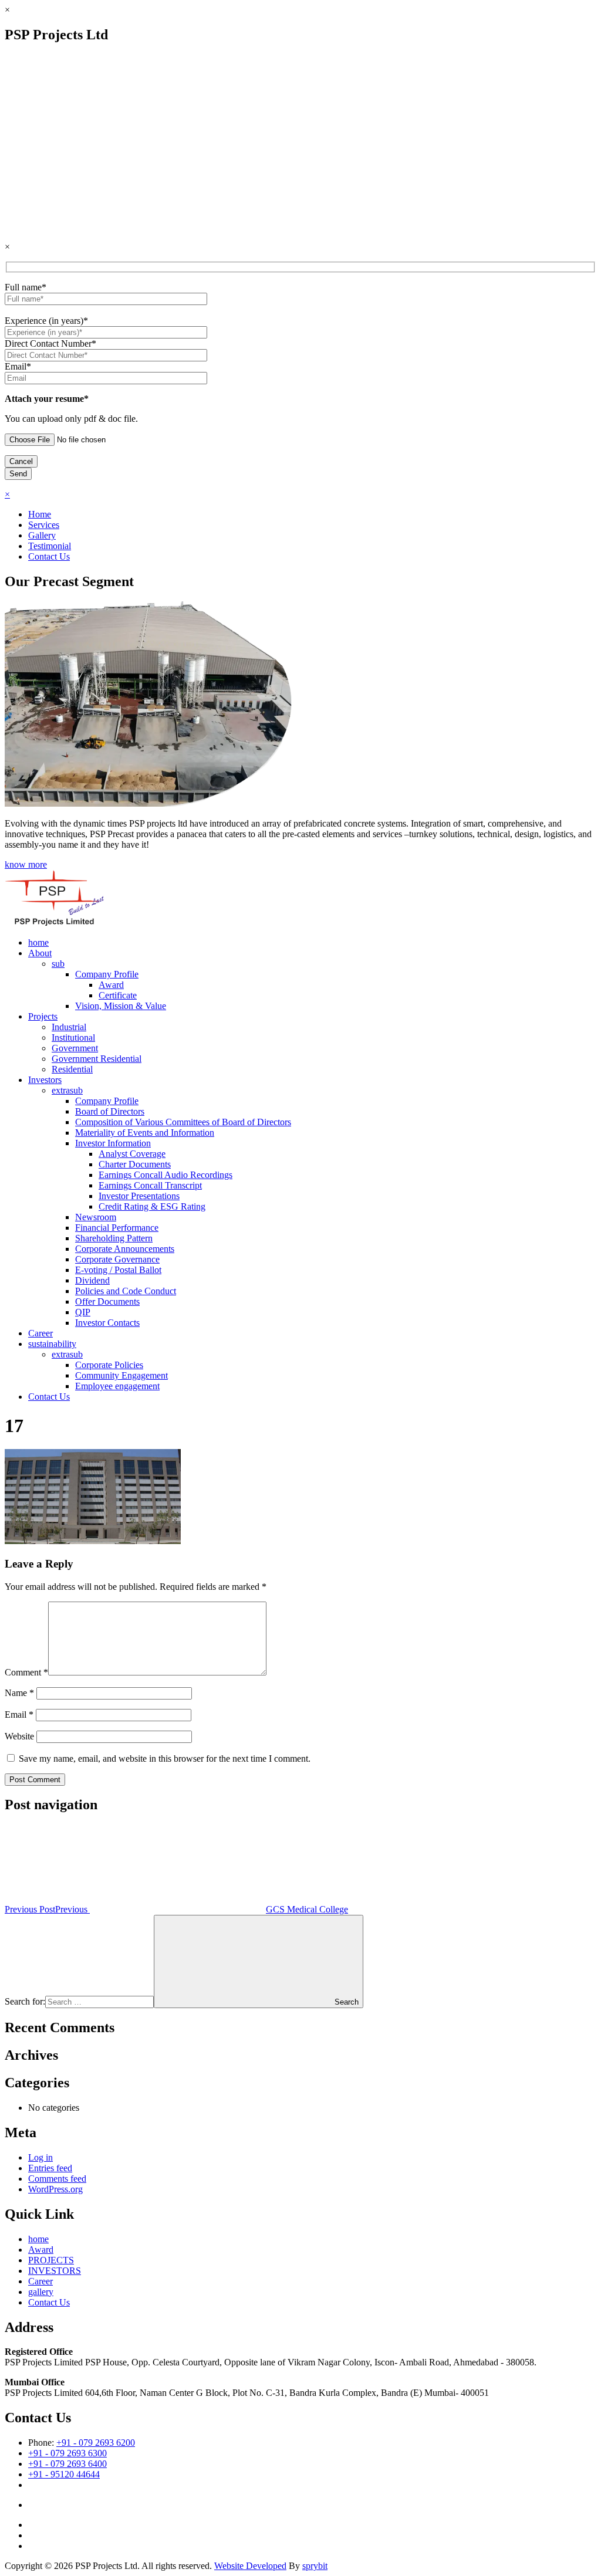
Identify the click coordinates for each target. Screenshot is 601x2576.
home (38, 942)
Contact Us (49, 556)
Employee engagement (117, 1386)
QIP (83, 1312)
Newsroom (96, 1217)
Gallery (42, 535)
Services (44, 525)
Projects (43, 1016)
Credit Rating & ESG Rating (152, 1206)
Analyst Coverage (132, 1154)
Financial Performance (117, 1228)
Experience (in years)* (46, 321)
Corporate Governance (117, 1259)
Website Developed (250, 2566)
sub (58, 964)
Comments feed (57, 2179)
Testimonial (50, 546)
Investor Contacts (107, 1323)
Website (19, 1736)
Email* (18, 366)
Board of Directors (110, 1111)
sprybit (315, 2566)
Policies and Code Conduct (126, 1291)
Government (75, 1048)
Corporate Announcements (125, 1249)
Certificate (118, 995)
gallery (41, 2292)
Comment (26, 1672)
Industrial (69, 1027)
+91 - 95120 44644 (64, 2474)
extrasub (67, 1090)
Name (19, 1693)
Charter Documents (135, 1164)
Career (40, 1333)
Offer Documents (107, 1301)
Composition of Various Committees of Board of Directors (183, 1122)
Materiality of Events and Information (145, 1133)
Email (19, 1714)
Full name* (26, 287)
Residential (72, 1069)
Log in (40, 2157)
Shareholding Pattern (114, 1238)
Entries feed (50, 2168)
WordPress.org (55, 2189)
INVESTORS (55, 2271)
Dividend (92, 1280)
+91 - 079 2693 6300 (67, 2453)
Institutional (73, 1037)
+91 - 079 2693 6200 (96, 2443)
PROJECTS (51, 2260)
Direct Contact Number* (50, 343)
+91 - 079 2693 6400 (67, 2464)
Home (40, 514)
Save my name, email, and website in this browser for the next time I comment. (165, 1758)
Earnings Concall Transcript (150, 1185)
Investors (45, 1080)
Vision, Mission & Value (121, 1006)
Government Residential (97, 1059)
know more (26, 864)
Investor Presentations (139, 1196)
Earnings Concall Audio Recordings (166, 1175)
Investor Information (113, 1143)
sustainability (52, 1344)
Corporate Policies (109, 1365)
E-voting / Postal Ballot (118, 1270)
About (40, 953)
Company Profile (107, 974)
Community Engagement (121, 1375)
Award (111, 985)
